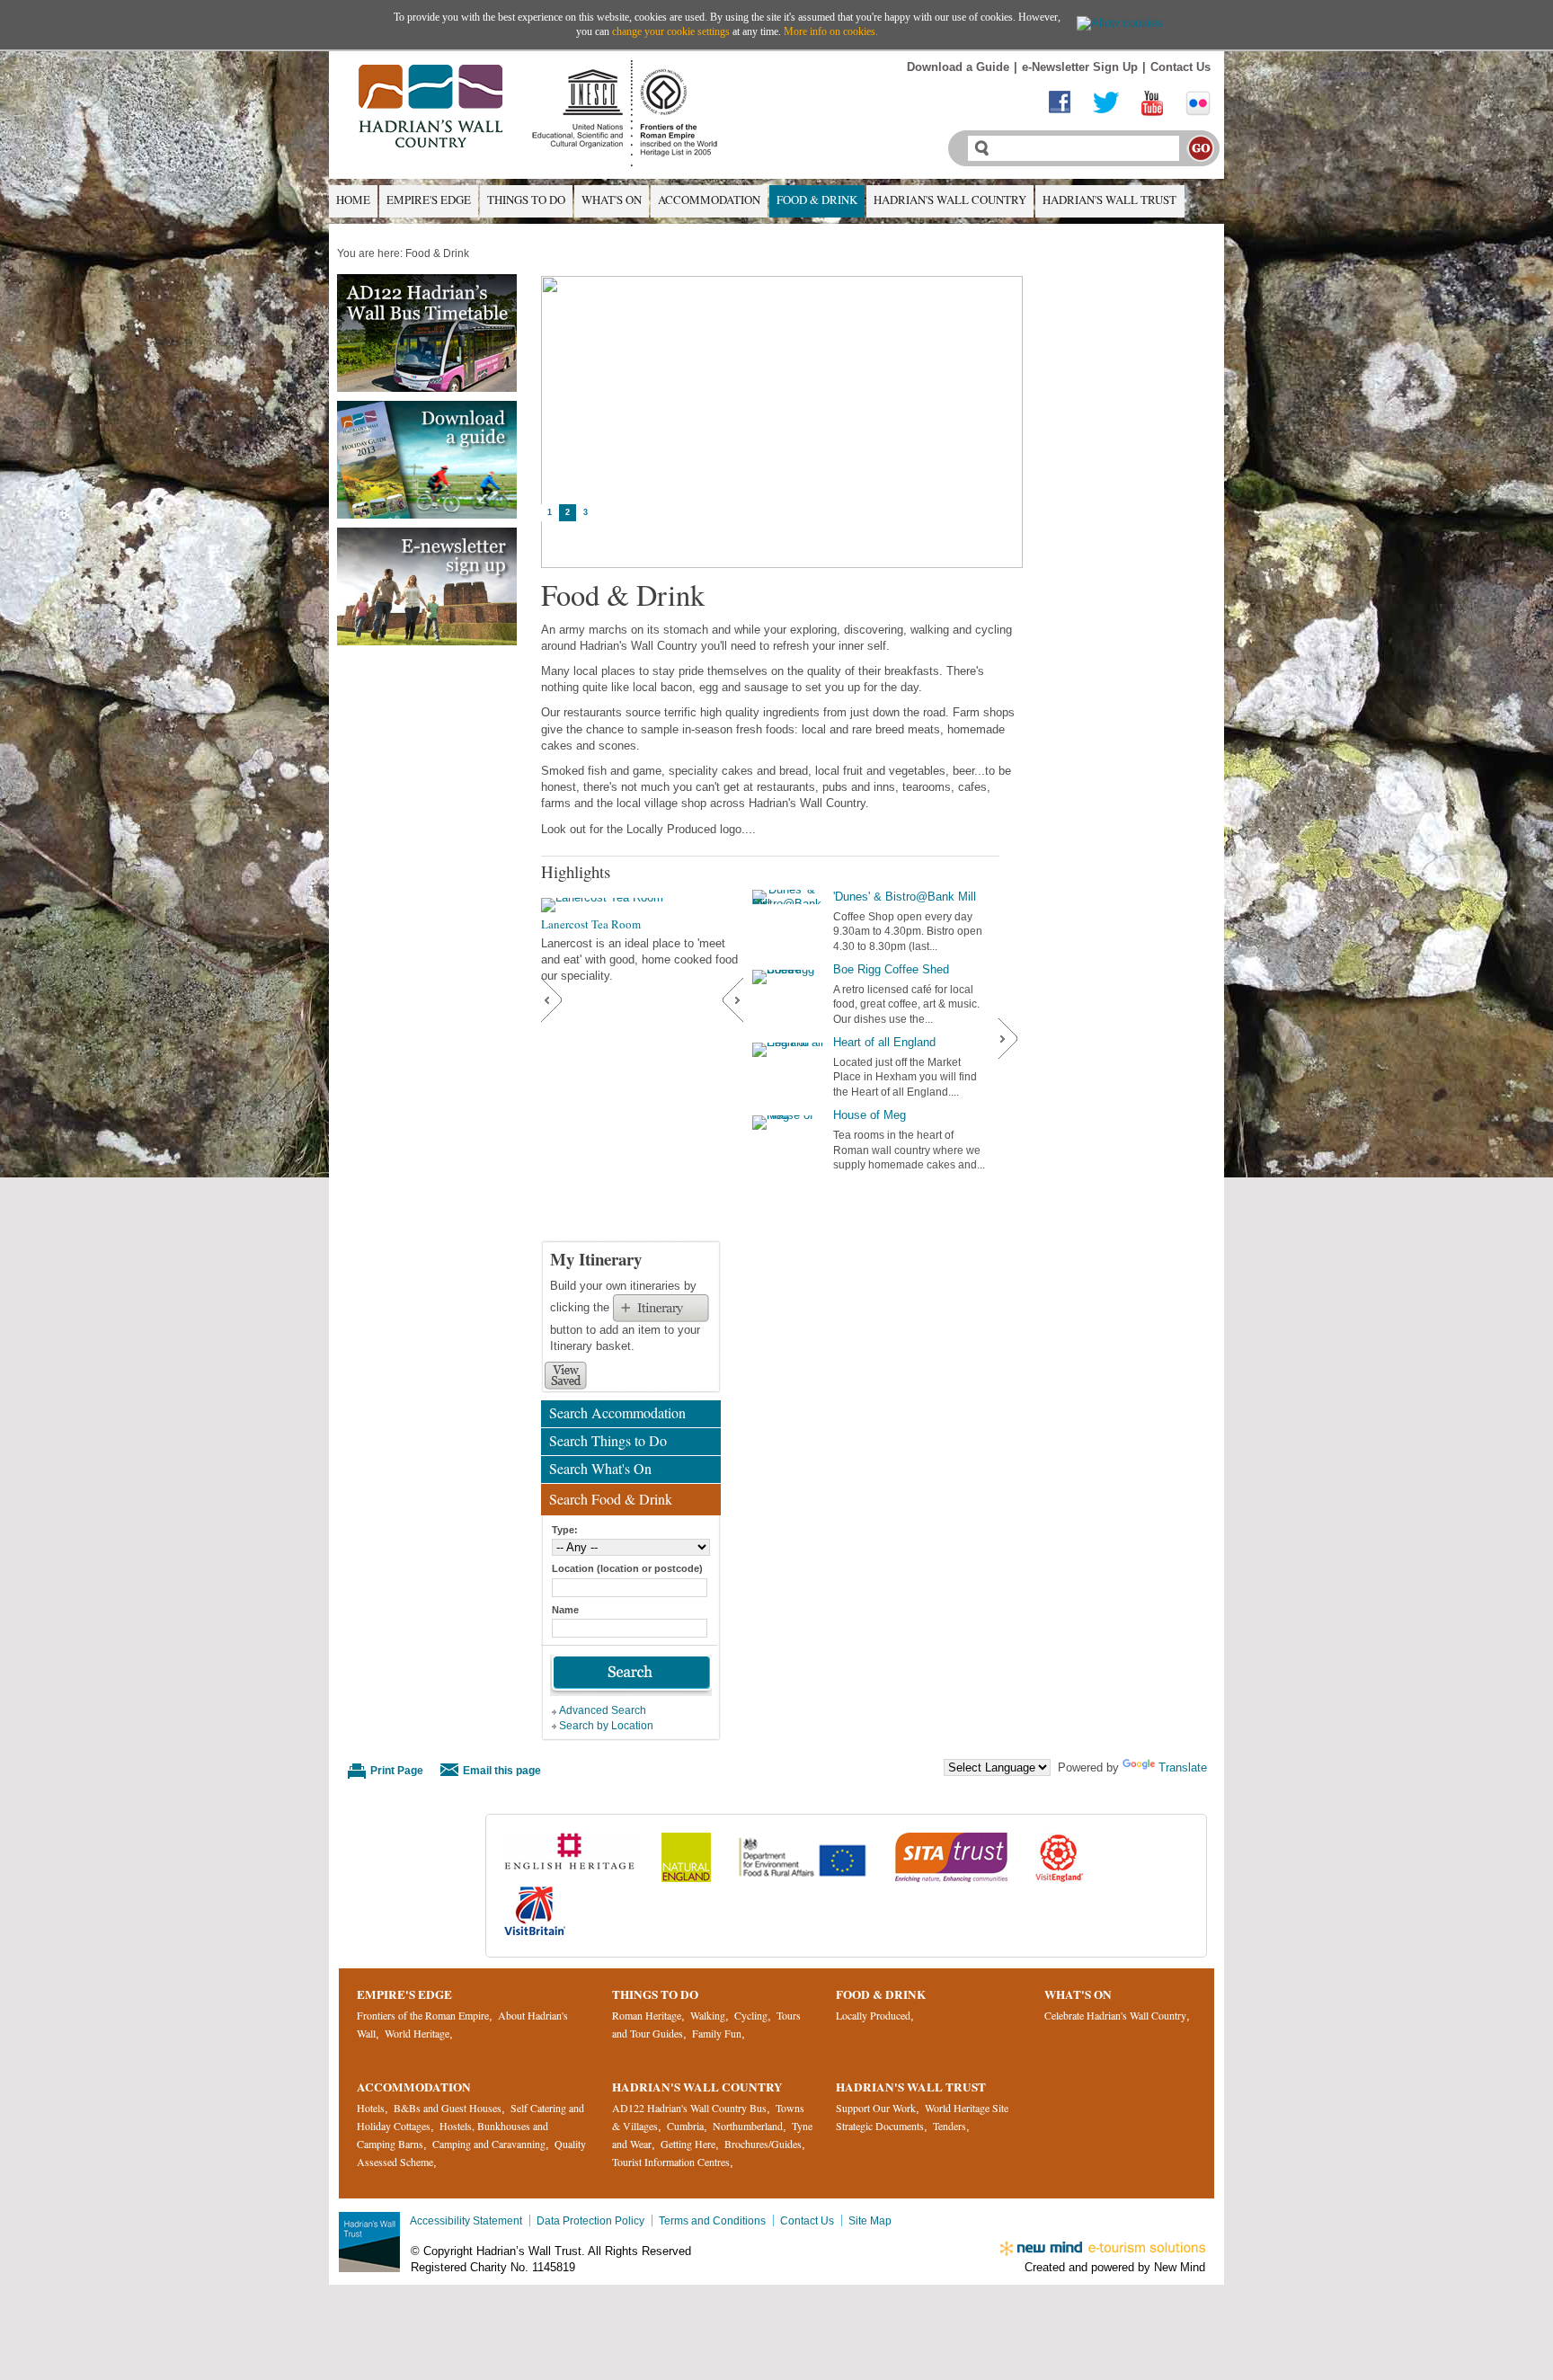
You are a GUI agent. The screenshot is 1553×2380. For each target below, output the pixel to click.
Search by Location (606, 1725)
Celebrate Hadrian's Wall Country (1115, 2015)
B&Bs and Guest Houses (448, 2108)
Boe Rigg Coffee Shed (891, 969)
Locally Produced (873, 2015)
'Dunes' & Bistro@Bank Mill (905, 897)
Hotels (371, 2108)
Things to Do (526, 200)
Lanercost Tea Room (591, 924)
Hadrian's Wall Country (950, 200)
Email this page (502, 1770)
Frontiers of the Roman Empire (423, 2015)
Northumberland (748, 2126)
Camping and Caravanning (489, 2144)
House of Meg (870, 1115)
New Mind (1180, 2267)
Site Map (870, 2220)
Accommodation (709, 200)
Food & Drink (817, 200)
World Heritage (417, 2033)
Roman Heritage (647, 2015)
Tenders (950, 2126)
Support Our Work (876, 2108)
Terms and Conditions (712, 2220)
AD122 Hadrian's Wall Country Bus (689, 2108)
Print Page (397, 1770)
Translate (1183, 1767)
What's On (612, 200)
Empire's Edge (429, 200)
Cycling (751, 2015)
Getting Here (688, 2144)
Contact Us (1180, 67)
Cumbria (685, 2126)
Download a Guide (958, 67)
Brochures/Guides (763, 2144)
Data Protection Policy (590, 2220)
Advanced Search (603, 1710)
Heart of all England (884, 1042)
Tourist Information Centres (671, 2162)
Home (353, 200)
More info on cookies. (831, 31)
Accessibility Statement (466, 2220)
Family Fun (717, 2033)
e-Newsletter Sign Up (1080, 67)
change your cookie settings (671, 31)
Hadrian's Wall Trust (1109, 200)
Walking (708, 2015)
